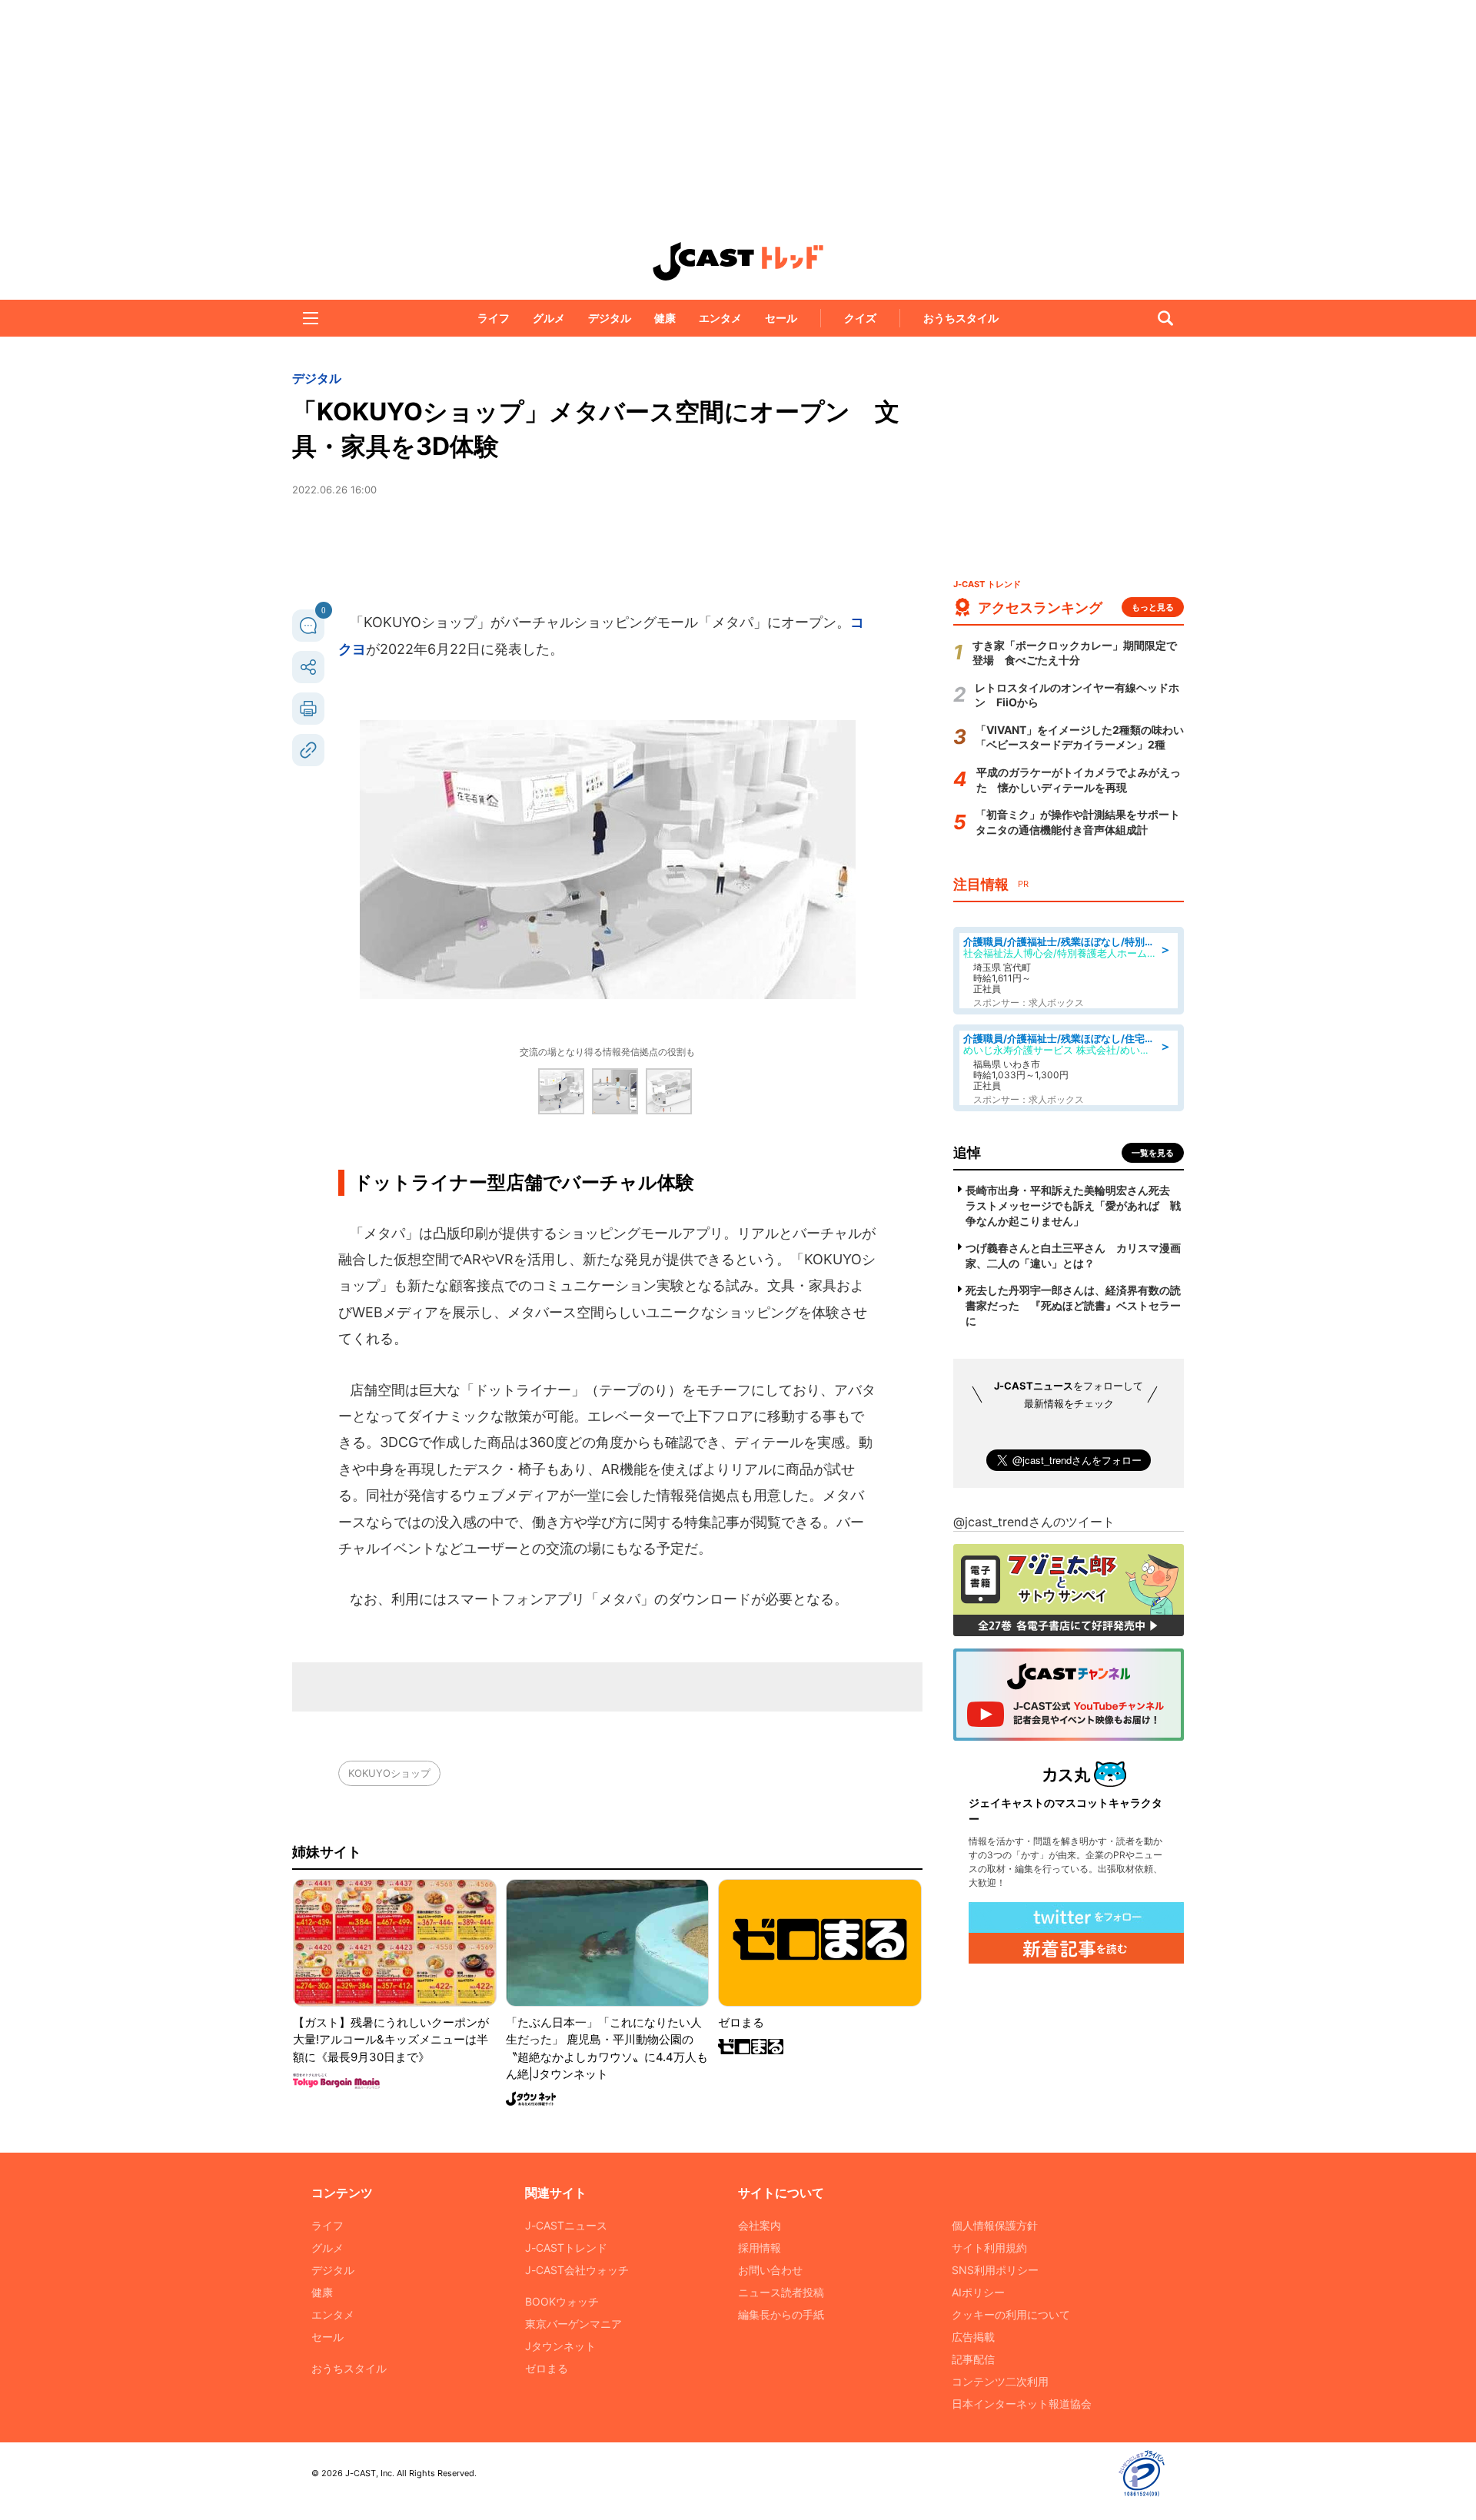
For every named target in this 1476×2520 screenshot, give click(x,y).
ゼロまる (547, 2368)
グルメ (549, 318)
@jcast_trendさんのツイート (1034, 1522)
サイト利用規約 (989, 2248)
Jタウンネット (560, 2346)
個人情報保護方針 (995, 2225)
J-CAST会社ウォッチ (577, 2270)
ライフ (494, 318)
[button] (311, 318)
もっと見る (1153, 607)
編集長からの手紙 (781, 2314)
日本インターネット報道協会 (1022, 2404)
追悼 (967, 1152)
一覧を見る (1153, 1153)
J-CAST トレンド (738, 261)
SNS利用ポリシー (995, 2270)
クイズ (860, 318)
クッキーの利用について (1011, 2314)
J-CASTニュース (566, 2225)
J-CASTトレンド (566, 2248)
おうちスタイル (961, 318)
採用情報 (760, 2248)
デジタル (610, 318)
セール (781, 318)
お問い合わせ (770, 2270)
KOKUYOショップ (389, 1773)
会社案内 (760, 2225)
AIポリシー (978, 2292)
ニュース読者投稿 (781, 2292)
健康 (665, 318)
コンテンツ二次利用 (1000, 2381)
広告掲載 (973, 2337)
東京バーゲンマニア (573, 2324)
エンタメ (720, 318)
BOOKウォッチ (562, 2301)
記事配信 (973, 2359)
